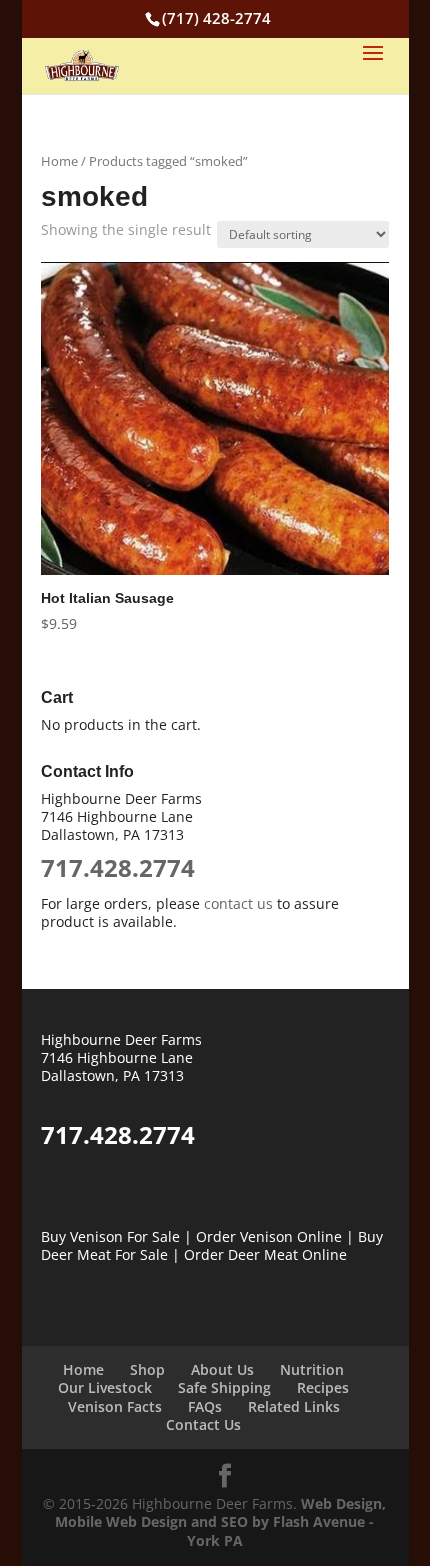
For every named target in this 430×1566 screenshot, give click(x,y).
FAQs (205, 1406)
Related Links (294, 1406)
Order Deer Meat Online (265, 1254)
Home (59, 161)
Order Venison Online (269, 1236)
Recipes (323, 1387)
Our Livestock (105, 1387)
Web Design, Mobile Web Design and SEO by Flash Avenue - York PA (220, 1521)
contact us (238, 903)
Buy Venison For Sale (110, 1236)
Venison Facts (115, 1406)
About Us (222, 1369)
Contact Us (203, 1424)
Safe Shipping (224, 1387)
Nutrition (312, 1369)
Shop (147, 1369)
